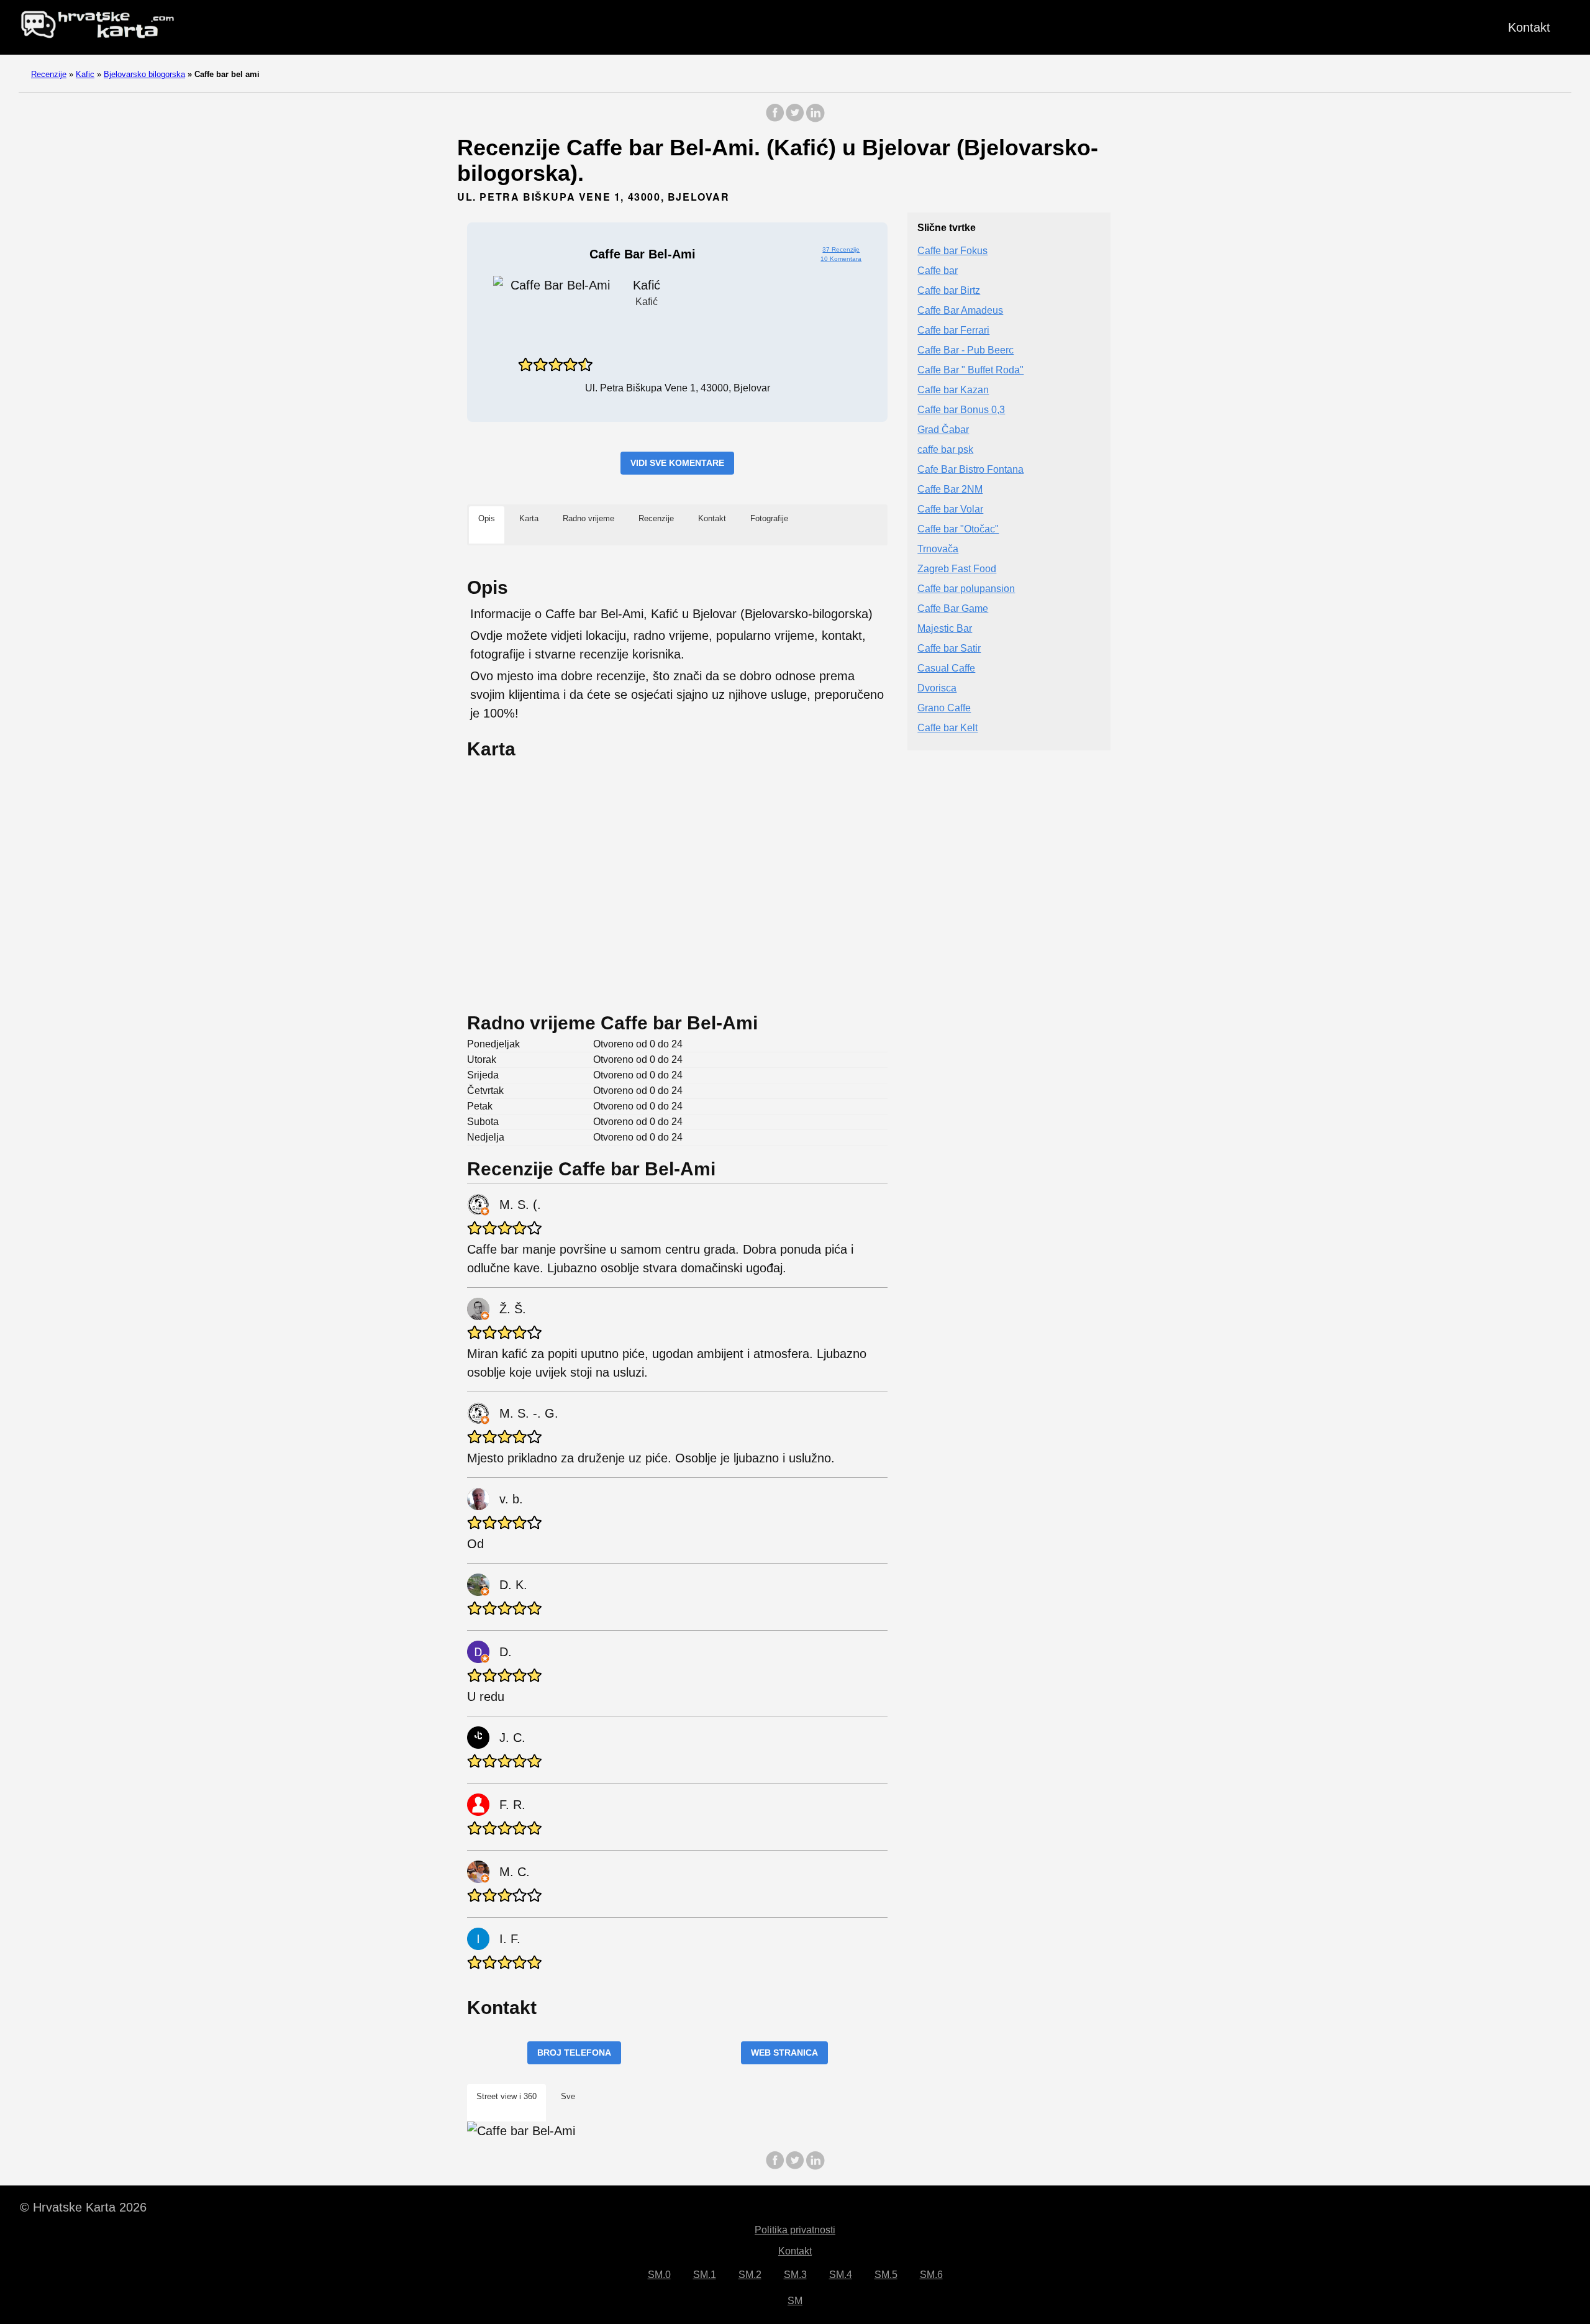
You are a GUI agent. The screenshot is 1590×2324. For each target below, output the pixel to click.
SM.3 (795, 2275)
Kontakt (1529, 27)
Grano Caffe (944, 709)
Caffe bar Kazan (953, 390)
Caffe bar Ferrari (953, 331)
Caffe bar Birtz (949, 291)
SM (795, 2301)
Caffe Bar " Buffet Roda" (970, 371)
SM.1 (705, 2275)
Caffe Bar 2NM (950, 490)
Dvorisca (937, 689)
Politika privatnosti (795, 2230)
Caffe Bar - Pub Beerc (965, 351)
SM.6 (931, 2275)
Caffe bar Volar (950, 510)
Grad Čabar (943, 430)
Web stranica (784, 2053)
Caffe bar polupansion (966, 589)
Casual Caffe (946, 669)
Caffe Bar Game (953, 609)
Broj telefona (574, 2053)
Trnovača (938, 549)
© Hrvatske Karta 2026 (83, 2207)
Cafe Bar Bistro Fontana (970, 470)
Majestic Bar (945, 629)
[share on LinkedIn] (815, 119)
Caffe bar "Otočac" (958, 530)
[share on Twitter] (795, 119)
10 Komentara (841, 259)
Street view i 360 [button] (507, 2096)
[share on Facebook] (775, 119)
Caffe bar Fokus (952, 251)
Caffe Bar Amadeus (960, 311)
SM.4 (841, 2275)
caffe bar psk (945, 450)
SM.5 (886, 2275)
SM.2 (750, 2275)
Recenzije (49, 74)
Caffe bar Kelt (947, 728)
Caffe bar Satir (949, 649)
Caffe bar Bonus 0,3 (961, 410)
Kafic (85, 74)
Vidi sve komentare (677, 463)
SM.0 (659, 2275)
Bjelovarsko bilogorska (144, 74)
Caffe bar (938, 271)
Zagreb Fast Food (957, 569)
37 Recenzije (841, 249)
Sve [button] (568, 2096)
